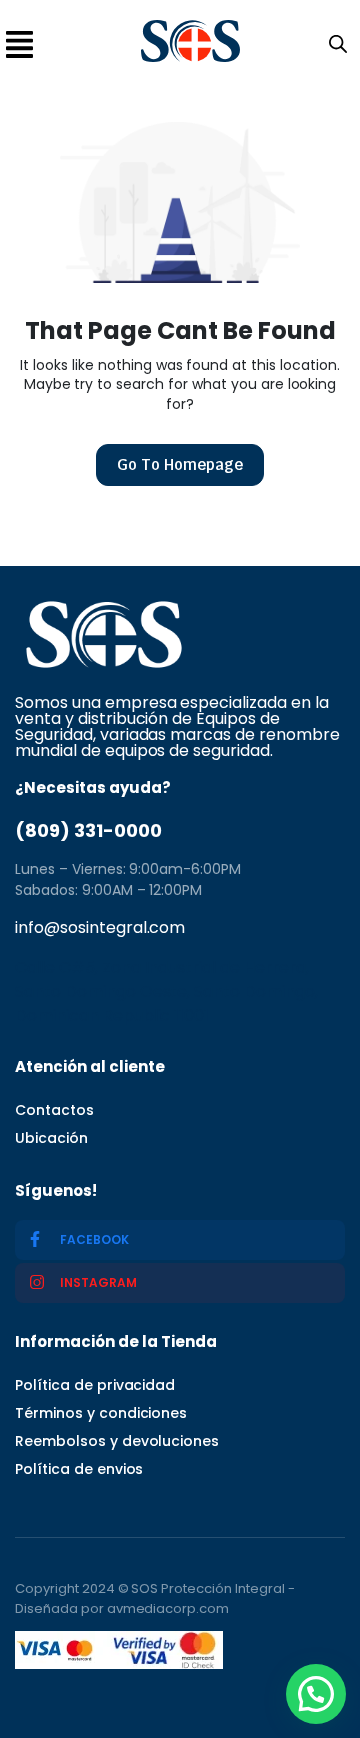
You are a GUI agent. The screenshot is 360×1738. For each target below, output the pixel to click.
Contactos (54, 1110)
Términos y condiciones (101, 1413)
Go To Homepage (180, 464)
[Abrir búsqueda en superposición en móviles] (334, 42)
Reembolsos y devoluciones (117, 1441)
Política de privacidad (95, 1385)
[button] (316, 1694)
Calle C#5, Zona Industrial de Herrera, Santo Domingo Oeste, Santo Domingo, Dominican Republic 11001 (166, 991)
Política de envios (79, 1469)
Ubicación (51, 1138)
